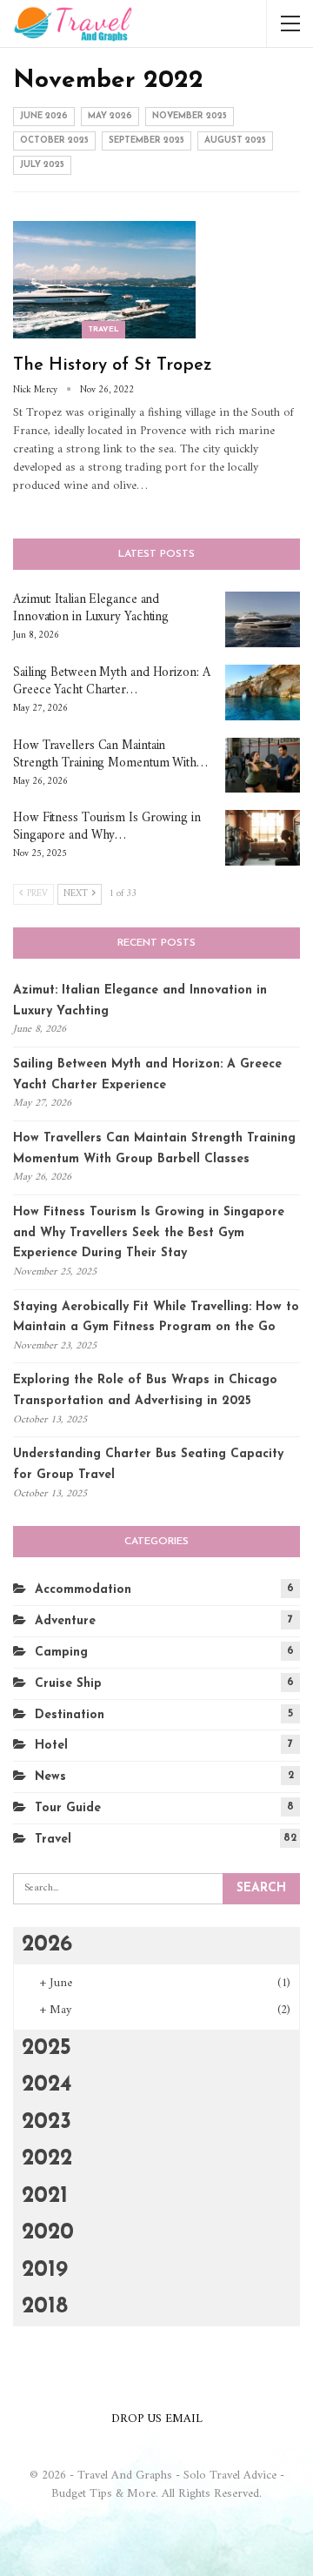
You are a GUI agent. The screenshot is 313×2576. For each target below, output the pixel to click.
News (50, 1777)
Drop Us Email (157, 2419)
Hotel (51, 1746)
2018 (45, 2307)
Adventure (65, 1621)
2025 (47, 2048)
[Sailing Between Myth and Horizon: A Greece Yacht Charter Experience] (263, 693)
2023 (47, 2122)
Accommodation (83, 1590)
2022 (47, 2159)
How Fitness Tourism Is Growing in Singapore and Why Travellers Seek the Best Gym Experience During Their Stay (149, 1233)
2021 (45, 2196)
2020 (48, 2233)
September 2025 (147, 141)
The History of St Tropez (113, 365)
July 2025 (42, 165)
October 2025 (54, 141)
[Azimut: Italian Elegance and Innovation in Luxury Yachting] (263, 619)
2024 (47, 2085)
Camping (61, 1653)
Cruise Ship (68, 1684)
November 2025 (190, 116)
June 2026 (44, 116)
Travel (103, 329)
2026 (47, 1945)
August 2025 (235, 141)
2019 (45, 2270)
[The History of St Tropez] (104, 279)
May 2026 (110, 116)
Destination (70, 1715)
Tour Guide (68, 1808)
